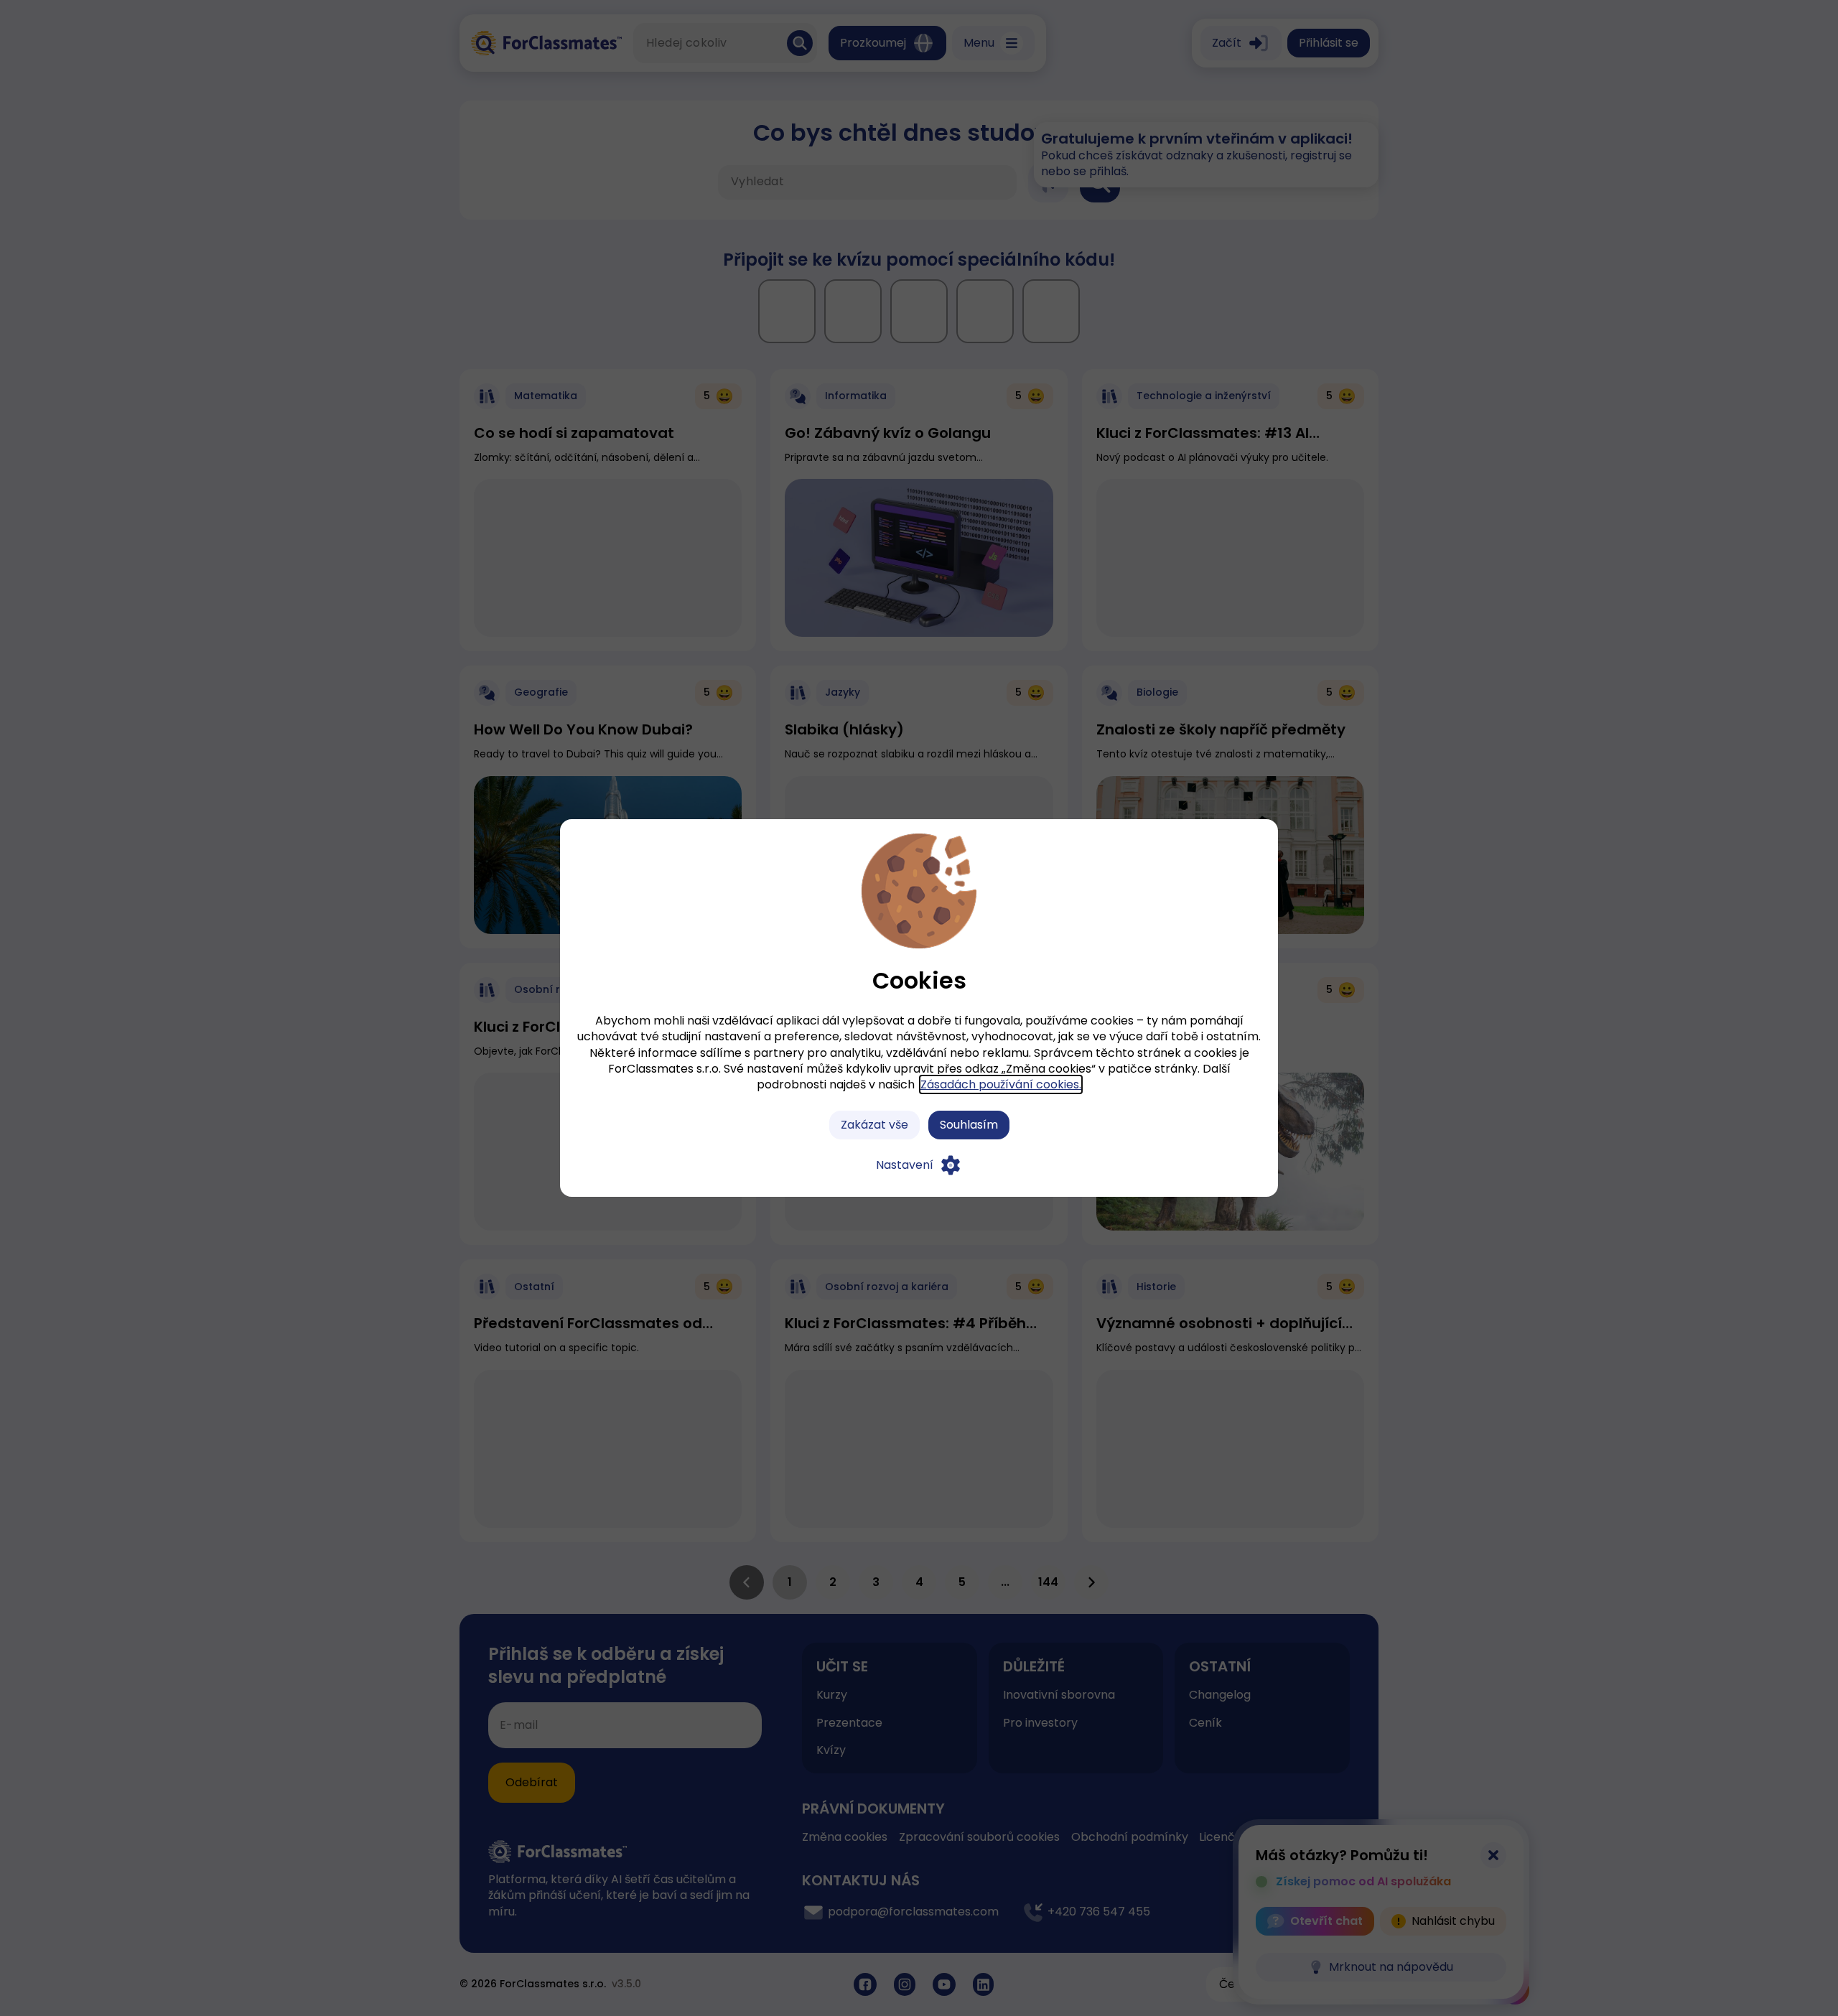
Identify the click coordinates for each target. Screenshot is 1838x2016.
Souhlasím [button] (969, 1125)
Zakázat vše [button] (874, 1125)
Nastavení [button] (905, 1165)
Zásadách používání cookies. (1001, 1084)
